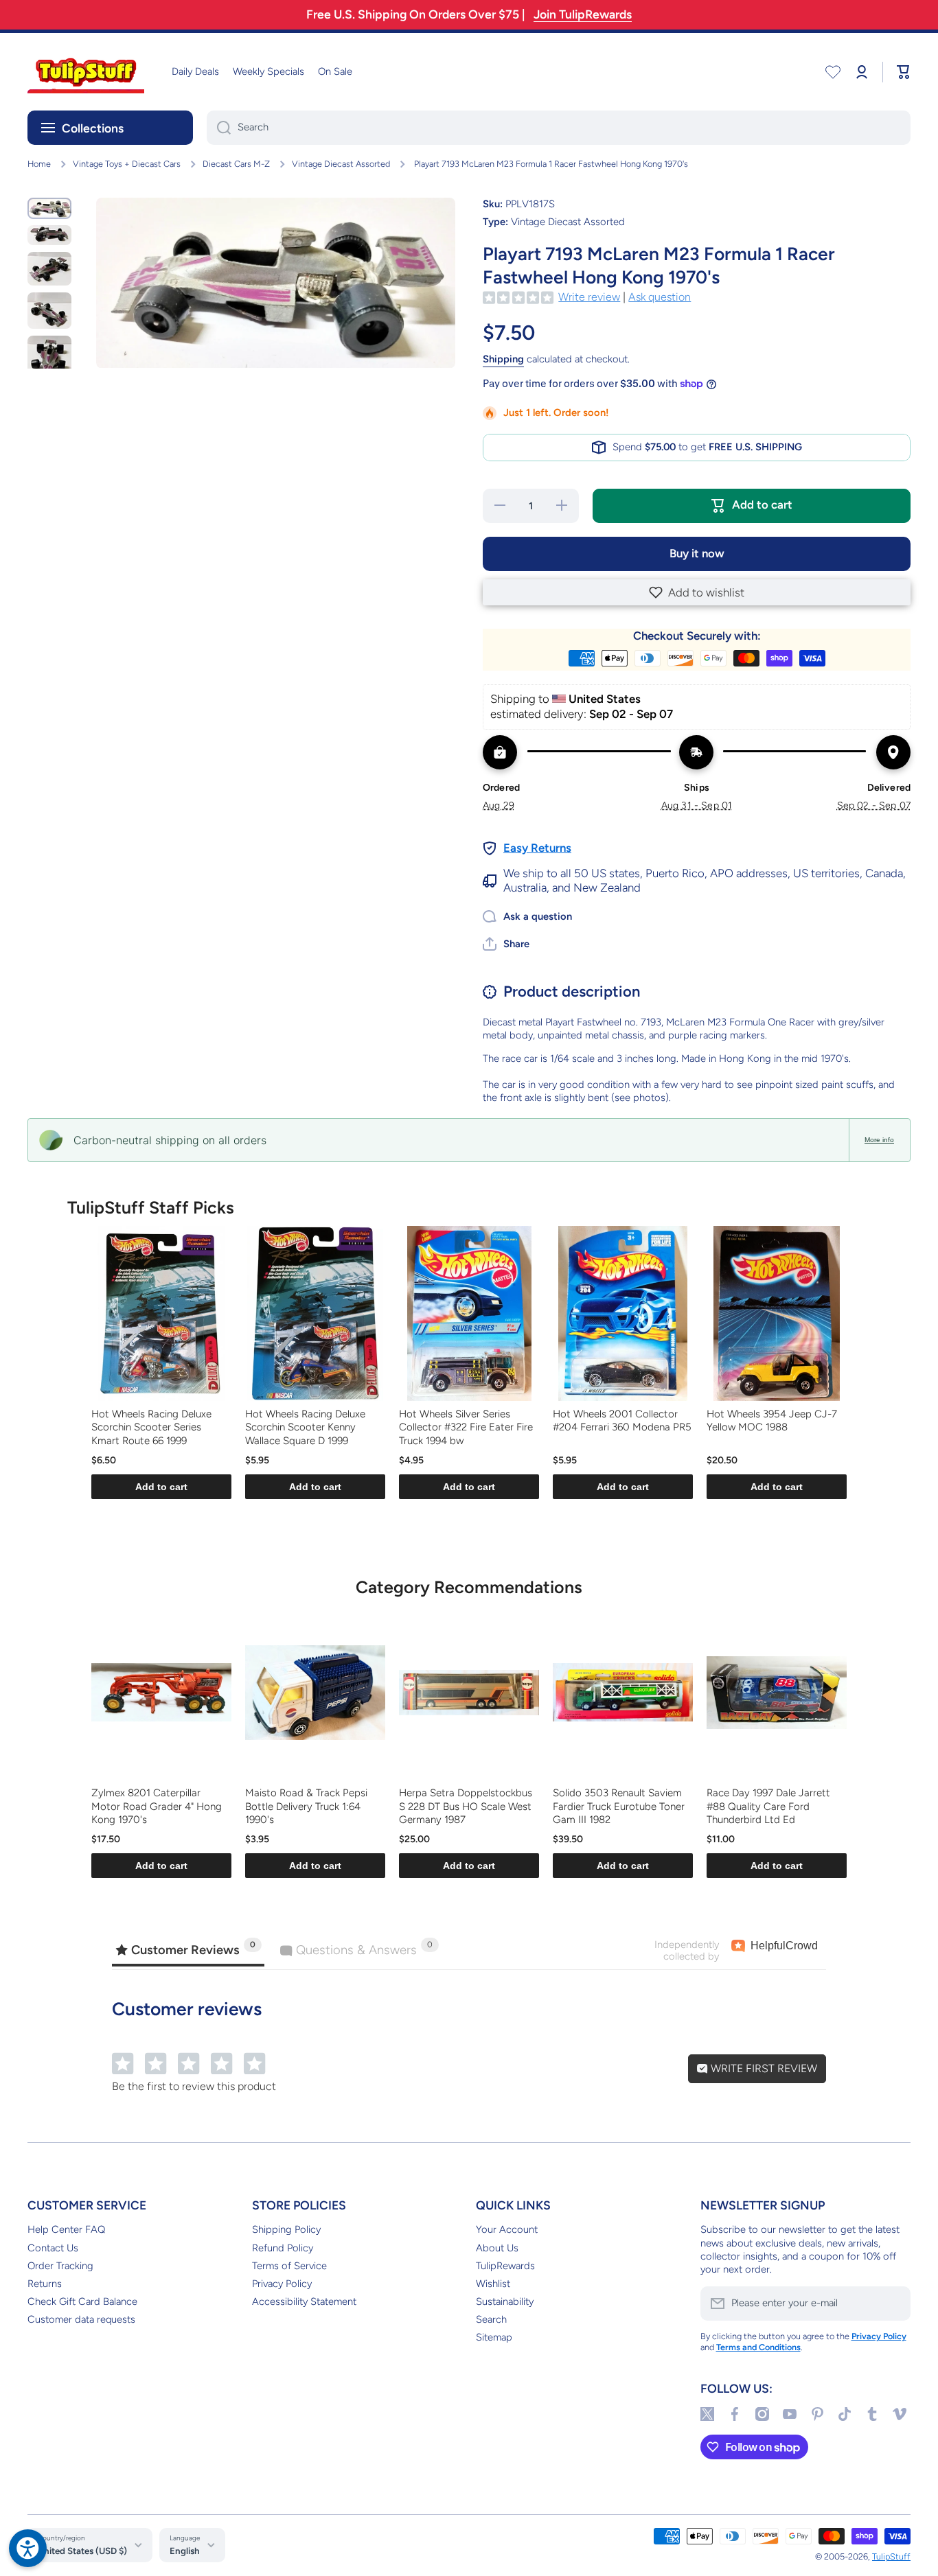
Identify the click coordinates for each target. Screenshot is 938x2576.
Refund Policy (283, 2248)
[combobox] (559, 128)
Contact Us (53, 2248)
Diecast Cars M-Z (236, 164)
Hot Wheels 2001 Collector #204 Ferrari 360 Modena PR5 (622, 1421)
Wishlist (493, 2284)
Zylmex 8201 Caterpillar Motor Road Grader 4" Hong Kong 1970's (157, 1806)
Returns (45, 2284)
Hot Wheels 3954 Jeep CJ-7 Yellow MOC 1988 (772, 1421)
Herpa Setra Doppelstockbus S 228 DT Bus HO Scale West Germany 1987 (466, 1806)
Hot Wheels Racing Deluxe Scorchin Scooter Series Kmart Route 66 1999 (151, 1427)
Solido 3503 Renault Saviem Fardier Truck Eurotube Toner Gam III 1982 (619, 1806)
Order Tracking (60, 2266)
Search (491, 2319)
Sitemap (494, 2337)
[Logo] (86, 72)
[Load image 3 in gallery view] (49, 269)
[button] (697, 592)
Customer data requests (81, 2319)
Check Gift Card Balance (82, 2301)
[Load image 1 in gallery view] (49, 208)
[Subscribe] (893, 2304)
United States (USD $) (82, 2551)
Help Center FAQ (66, 2229)
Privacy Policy (282, 2284)
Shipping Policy (286, 2229)
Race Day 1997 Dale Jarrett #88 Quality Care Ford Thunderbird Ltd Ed (768, 1806)
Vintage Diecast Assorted (341, 164)
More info (879, 1140)
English (185, 2551)
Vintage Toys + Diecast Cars (127, 164)
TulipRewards (505, 2266)
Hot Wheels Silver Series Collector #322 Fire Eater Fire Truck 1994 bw (466, 1427)
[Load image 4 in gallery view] (49, 311)
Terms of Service (289, 2266)
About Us (497, 2248)
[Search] (219, 128)
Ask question (660, 297)
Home (39, 164)
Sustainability (505, 2301)
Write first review (763, 2068)
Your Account (507, 2229)
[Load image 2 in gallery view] (49, 235)
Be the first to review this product (194, 2086)
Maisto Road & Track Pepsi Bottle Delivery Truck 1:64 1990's (306, 1806)
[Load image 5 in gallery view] (49, 358)
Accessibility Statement (304, 2301)
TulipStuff (891, 2556)
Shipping (503, 359)
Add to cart (161, 1487)
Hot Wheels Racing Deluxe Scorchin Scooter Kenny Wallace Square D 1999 (305, 1427)
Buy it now (697, 553)
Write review (589, 297)
